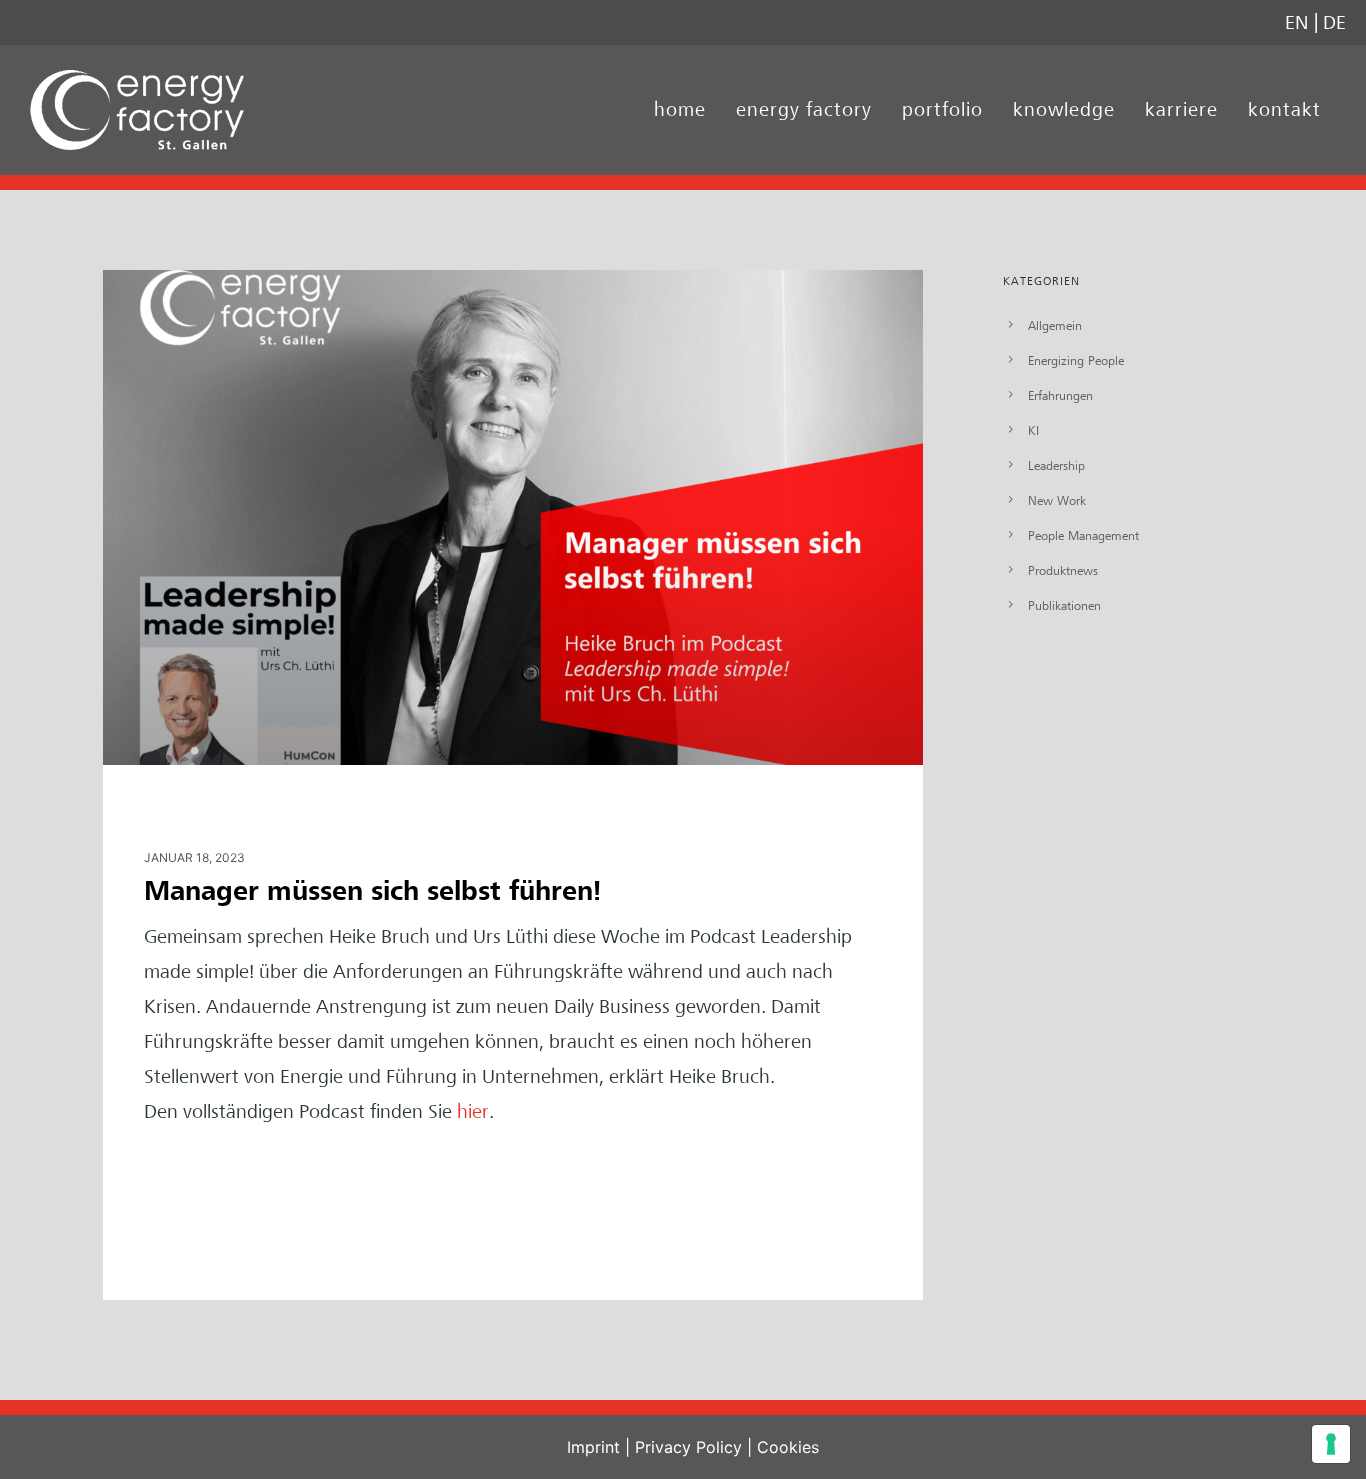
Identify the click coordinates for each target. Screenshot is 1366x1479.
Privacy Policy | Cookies (727, 1447)
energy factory (804, 109)
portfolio (942, 109)
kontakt (1284, 109)
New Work (1057, 500)
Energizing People (1076, 360)
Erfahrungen (1060, 395)
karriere (1181, 109)
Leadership (1056, 465)
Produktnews (1063, 570)
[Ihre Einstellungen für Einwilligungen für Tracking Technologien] (1331, 1444)
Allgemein (1055, 325)
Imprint (593, 1447)
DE (1334, 22)
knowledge (1064, 109)
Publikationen (1064, 605)
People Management (1083, 535)
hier (473, 1111)
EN (1297, 22)
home (680, 109)
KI (1033, 430)
